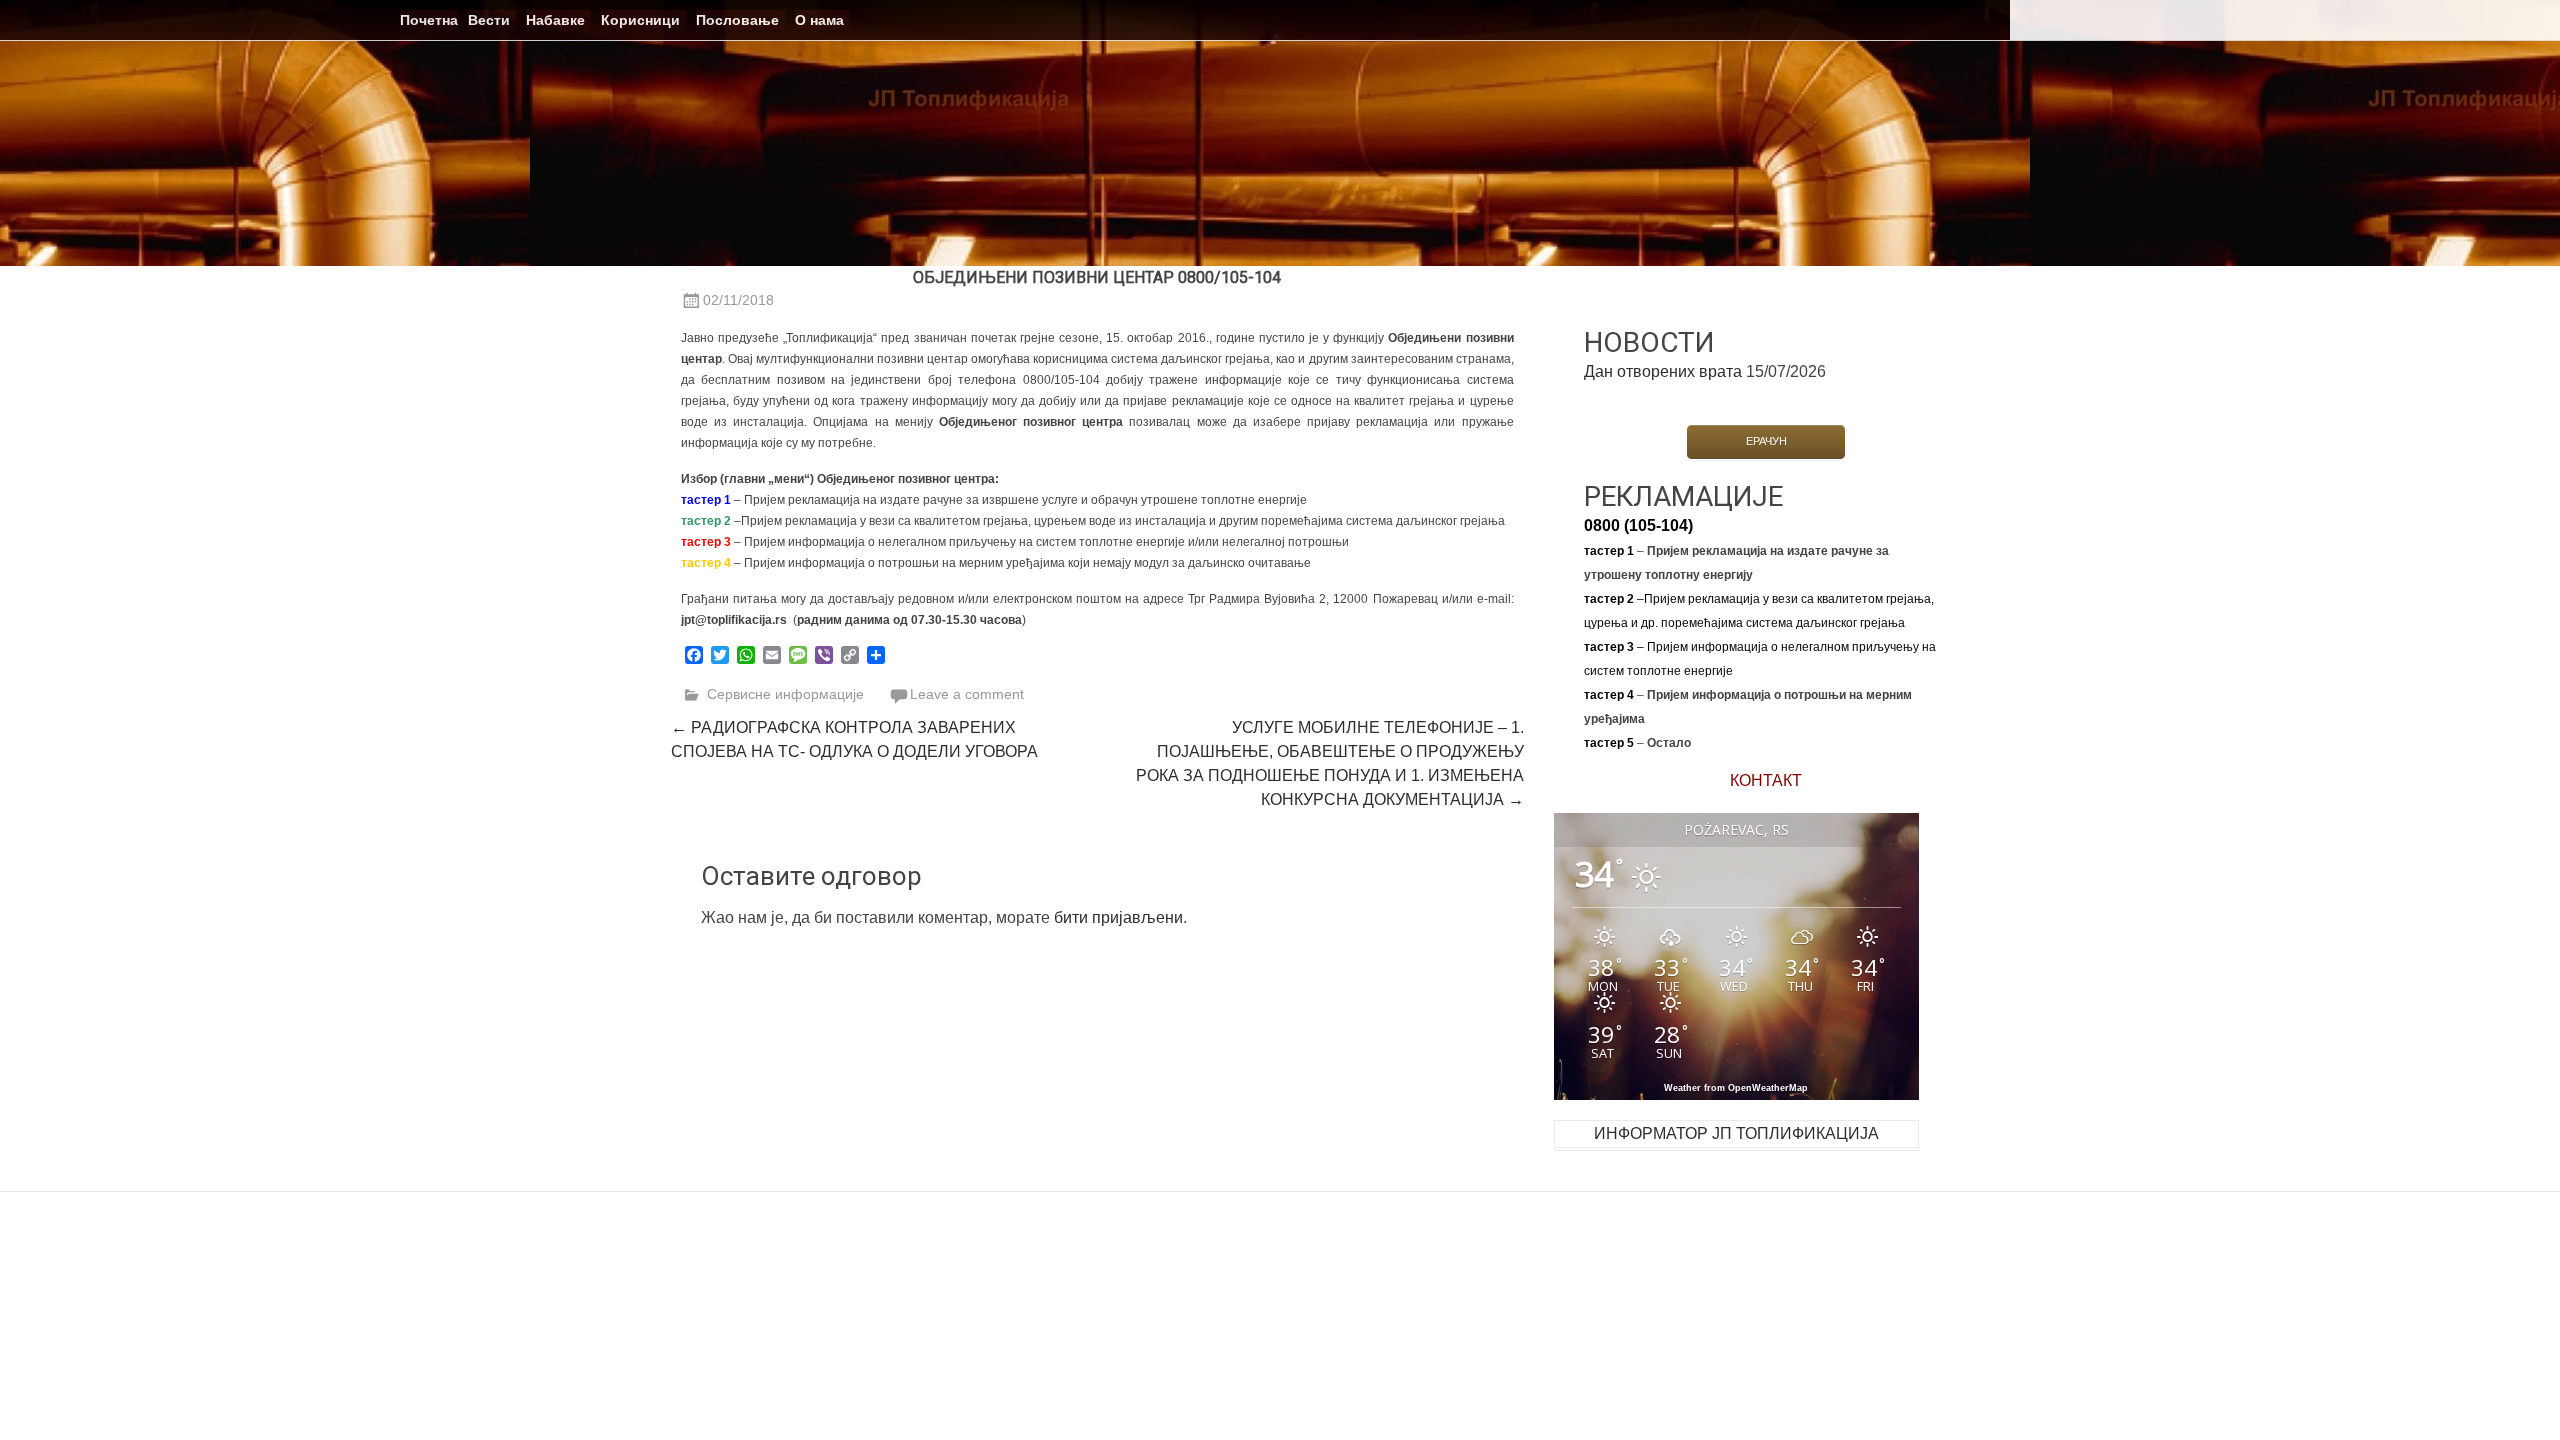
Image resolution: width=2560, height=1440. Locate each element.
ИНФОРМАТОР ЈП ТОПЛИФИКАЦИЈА (1736, 1133)
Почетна (429, 20)
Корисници (640, 20)
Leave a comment (967, 694)
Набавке (555, 20)
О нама (819, 20)
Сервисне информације (785, 694)
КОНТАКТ (1766, 780)
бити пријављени (1118, 917)
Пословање (737, 20)
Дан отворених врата (1663, 371)
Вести (489, 20)
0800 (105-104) (1638, 525)
